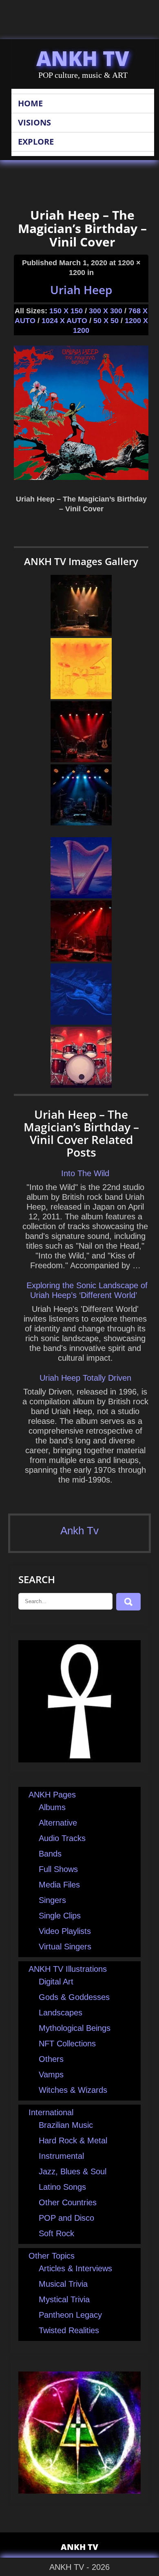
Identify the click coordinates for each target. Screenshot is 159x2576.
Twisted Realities (69, 2330)
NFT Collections (67, 2044)
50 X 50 (106, 321)
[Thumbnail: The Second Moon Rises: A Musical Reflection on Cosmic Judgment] (81, 759)
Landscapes (61, 2013)
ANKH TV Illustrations (68, 1969)
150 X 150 (66, 311)
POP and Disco (66, 2218)
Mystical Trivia (64, 2299)
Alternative (58, 1823)
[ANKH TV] (79, 1760)
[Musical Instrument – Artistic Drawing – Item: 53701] (81, 696)
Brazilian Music (66, 2125)
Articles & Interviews (75, 2268)
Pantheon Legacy (70, 2315)
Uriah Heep (81, 290)
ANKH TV (83, 58)
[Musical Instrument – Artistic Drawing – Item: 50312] (81, 1022)
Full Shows (58, 1869)
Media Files (59, 1885)
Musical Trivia (63, 2284)
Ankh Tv (79, 1531)
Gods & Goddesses (74, 1997)
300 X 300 (106, 311)
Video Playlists (65, 1931)
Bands (50, 1854)
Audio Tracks (62, 1838)
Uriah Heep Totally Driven (85, 1378)
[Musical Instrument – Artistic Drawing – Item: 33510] (81, 1085)
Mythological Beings (75, 2028)
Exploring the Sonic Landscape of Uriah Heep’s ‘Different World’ (87, 1290)
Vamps (51, 2074)
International (51, 2112)
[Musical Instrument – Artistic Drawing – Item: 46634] (81, 895)
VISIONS (34, 122)
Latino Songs (62, 2187)
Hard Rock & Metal (73, 2140)
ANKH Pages (52, 1795)
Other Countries (68, 2202)
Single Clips (60, 1916)
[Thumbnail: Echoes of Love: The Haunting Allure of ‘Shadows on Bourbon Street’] (81, 633)
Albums (52, 1807)
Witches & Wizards (73, 2090)
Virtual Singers (65, 1947)
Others (51, 2059)
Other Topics (52, 2256)
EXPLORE (36, 142)
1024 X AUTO (64, 321)
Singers (52, 1900)
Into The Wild (85, 1173)
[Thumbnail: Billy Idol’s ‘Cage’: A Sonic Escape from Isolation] (81, 823)
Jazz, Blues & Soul (73, 2171)
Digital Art (56, 1982)
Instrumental (61, 2156)
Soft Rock (56, 2233)
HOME (30, 103)
